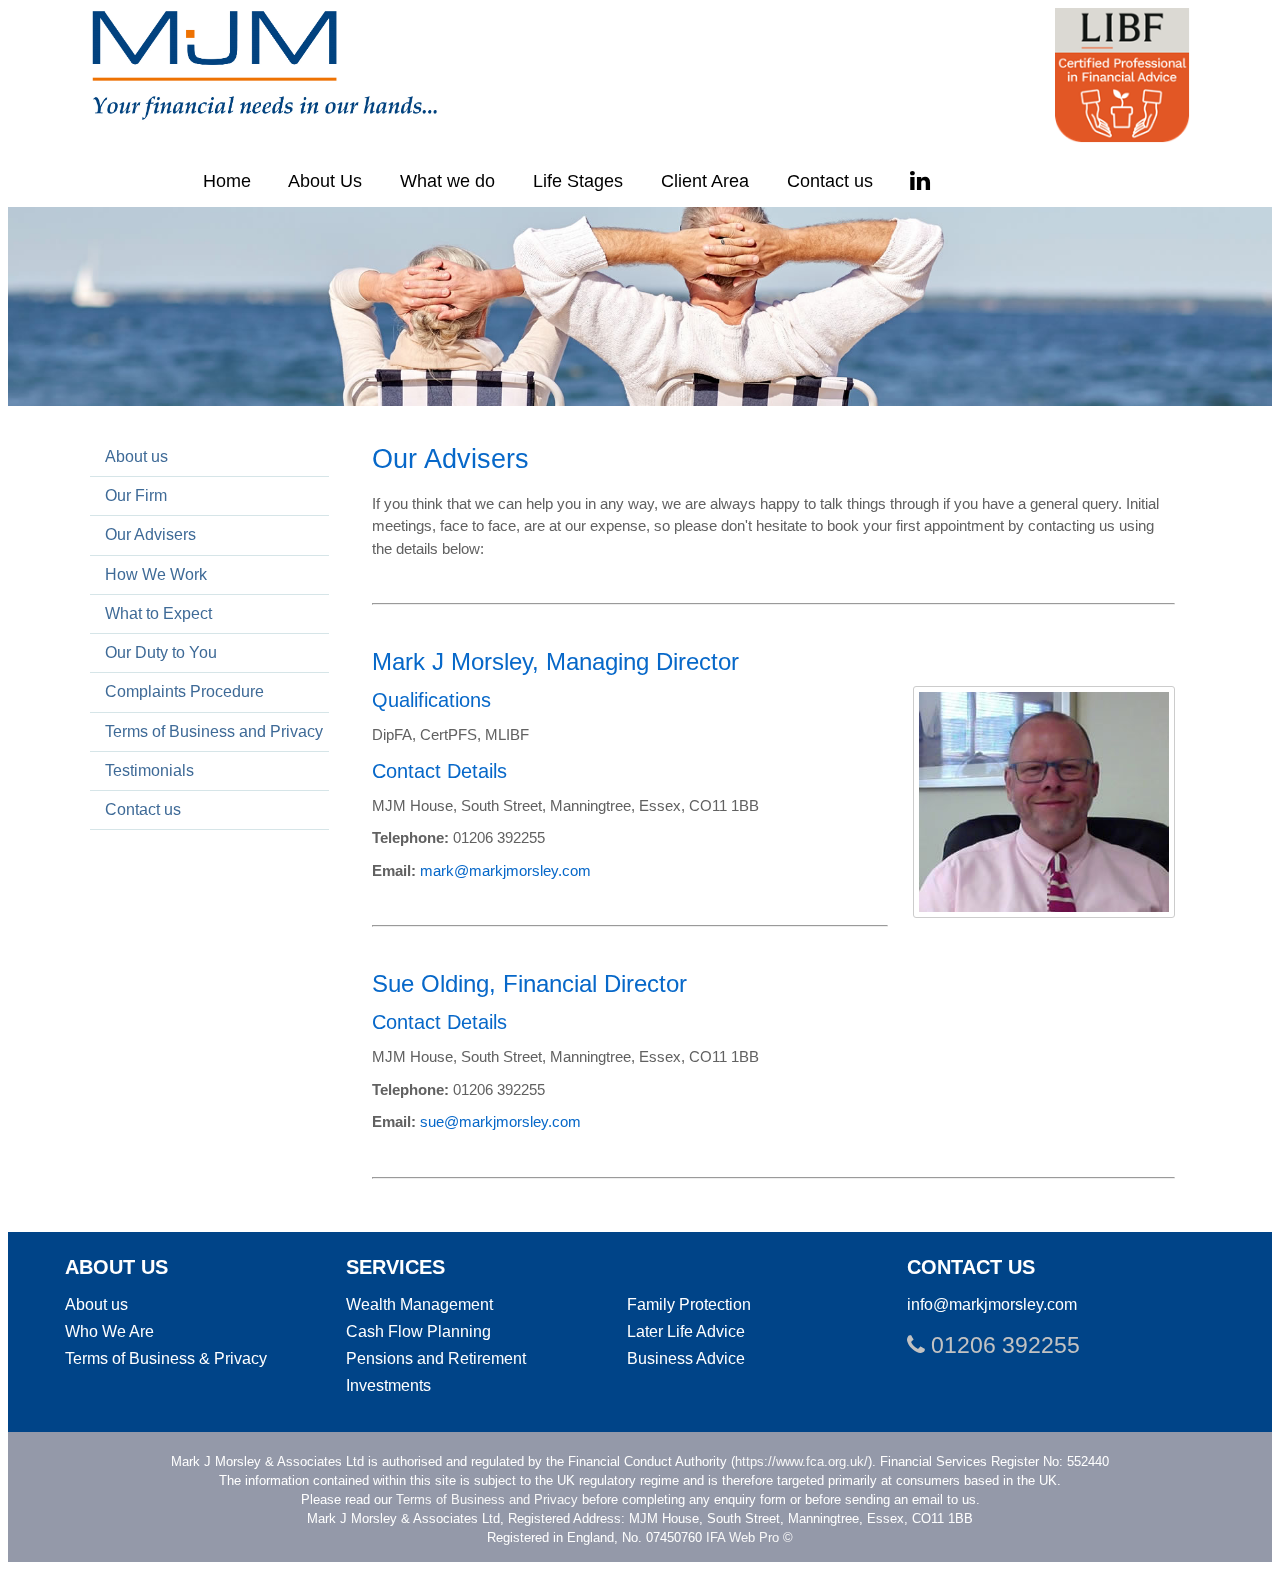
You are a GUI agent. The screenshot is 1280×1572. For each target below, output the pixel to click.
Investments (388, 1385)
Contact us (830, 181)
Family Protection (689, 1304)
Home (227, 181)
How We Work (156, 574)
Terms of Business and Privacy (214, 731)
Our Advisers (150, 534)
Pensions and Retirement (436, 1358)
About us (136, 456)
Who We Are (109, 1331)
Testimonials (149, 770)
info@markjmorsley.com (992, 1304)
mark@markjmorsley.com (505, 870)
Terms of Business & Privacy (166, 1358)
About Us (325, 181)
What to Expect (158, 613)
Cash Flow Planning (418, 1331)
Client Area (705, 181)
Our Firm (136, 495)
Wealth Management (419, 1304)
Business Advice (686, 1358)
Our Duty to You (161, 652)
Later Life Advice (686, 1331)
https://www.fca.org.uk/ (801, 1461)
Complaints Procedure (184, 691)
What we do (447, 181)
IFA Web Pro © (749, 1537)
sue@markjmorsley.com (500, 1121)
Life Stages (578, 181)
